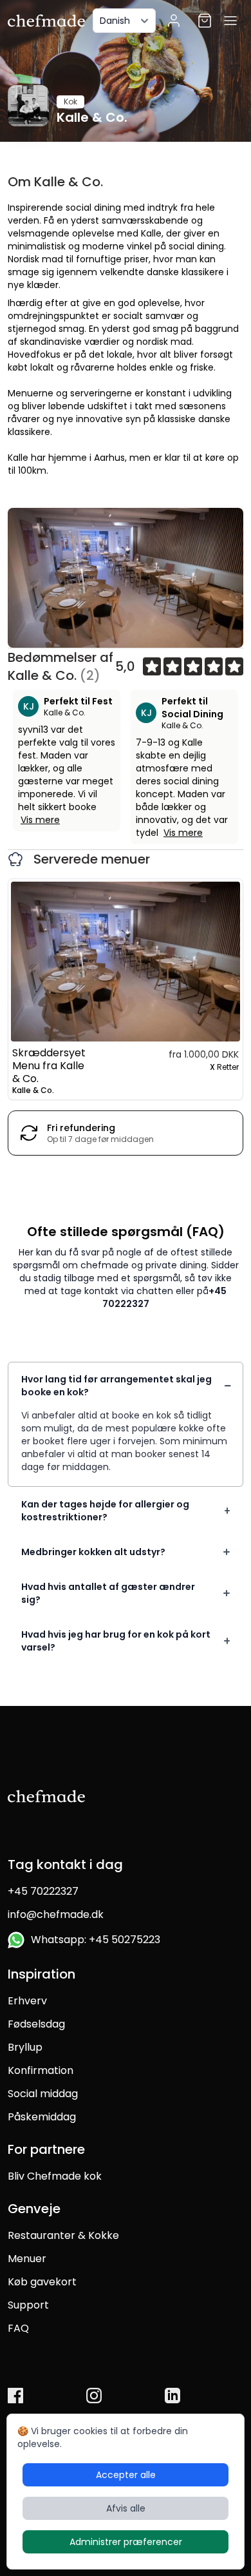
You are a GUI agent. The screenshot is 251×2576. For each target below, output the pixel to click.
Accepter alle (126, 2475)
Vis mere (40, 820)
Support (28, 2305)
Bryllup (25, 2047)
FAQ (18, 2328)
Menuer (27, 2259)
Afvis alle (126, 2508)
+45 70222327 (43, 1891)
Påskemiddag (42, 2117)
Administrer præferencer (126, 2542)
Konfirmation (41, 2070)
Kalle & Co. (65, 712)
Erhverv (27, 2001)
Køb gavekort (42, 2282)
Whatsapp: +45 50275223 (93, 1940)
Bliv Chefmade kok (55, 2176)
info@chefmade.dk (56, 1914)
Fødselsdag (36, 2024)
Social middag (43, 2094)
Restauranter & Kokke (63, 2235)
